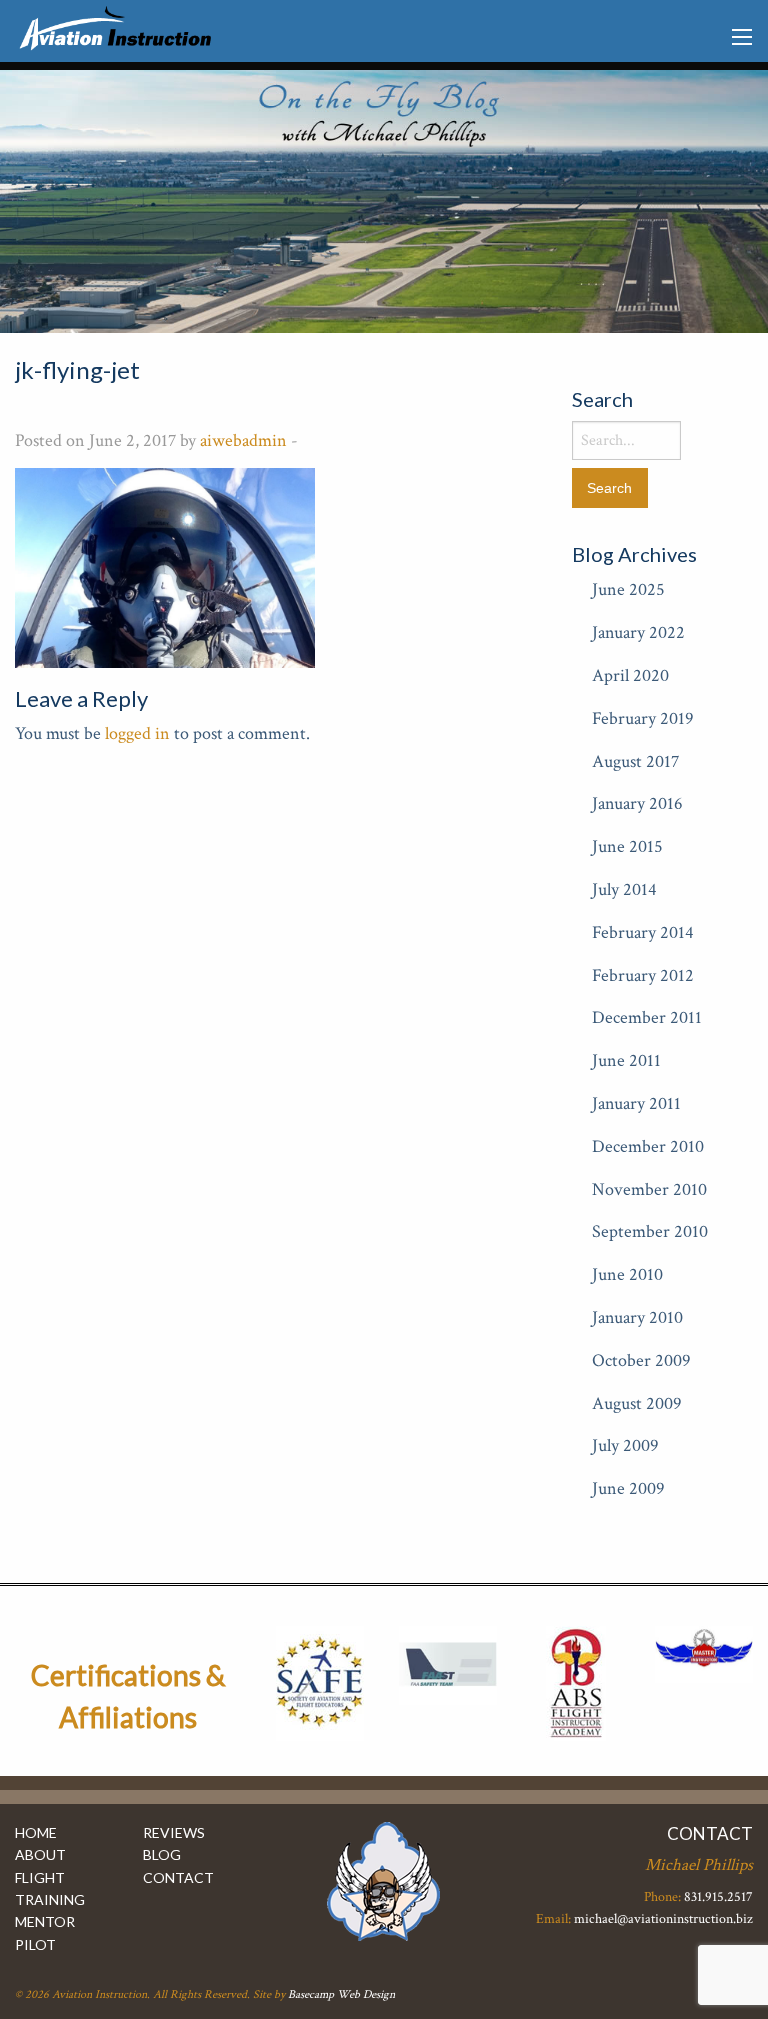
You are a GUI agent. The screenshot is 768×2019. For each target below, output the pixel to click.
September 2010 (650, 1231)
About (40, 1854)
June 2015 (627, 846)
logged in (137, 733)
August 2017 (635, 761)
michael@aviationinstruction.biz (663, 1919)
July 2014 (624, 889)
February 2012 (643, 975)
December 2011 (647, 1017)
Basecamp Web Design (341, 1994)
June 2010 (627, 1274)
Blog (162, 1854)
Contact (178, 1877)
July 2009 (625, 1445)
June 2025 (628, 589)
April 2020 (630, 675)
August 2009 (637, 1403)
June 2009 (628, 1488)
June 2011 (626, 1060)
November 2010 (649, 1189)
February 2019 (643, 718)
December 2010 (648, 1146)
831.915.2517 (718, 1897)
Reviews (174, 1832)
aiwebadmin (243, 440)
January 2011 (636, 1103)
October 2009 (641, 1360)
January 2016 (637, 803)
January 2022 (638, 632)
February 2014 (643, 932)
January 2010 (637, 1317)
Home (36, 1832)
